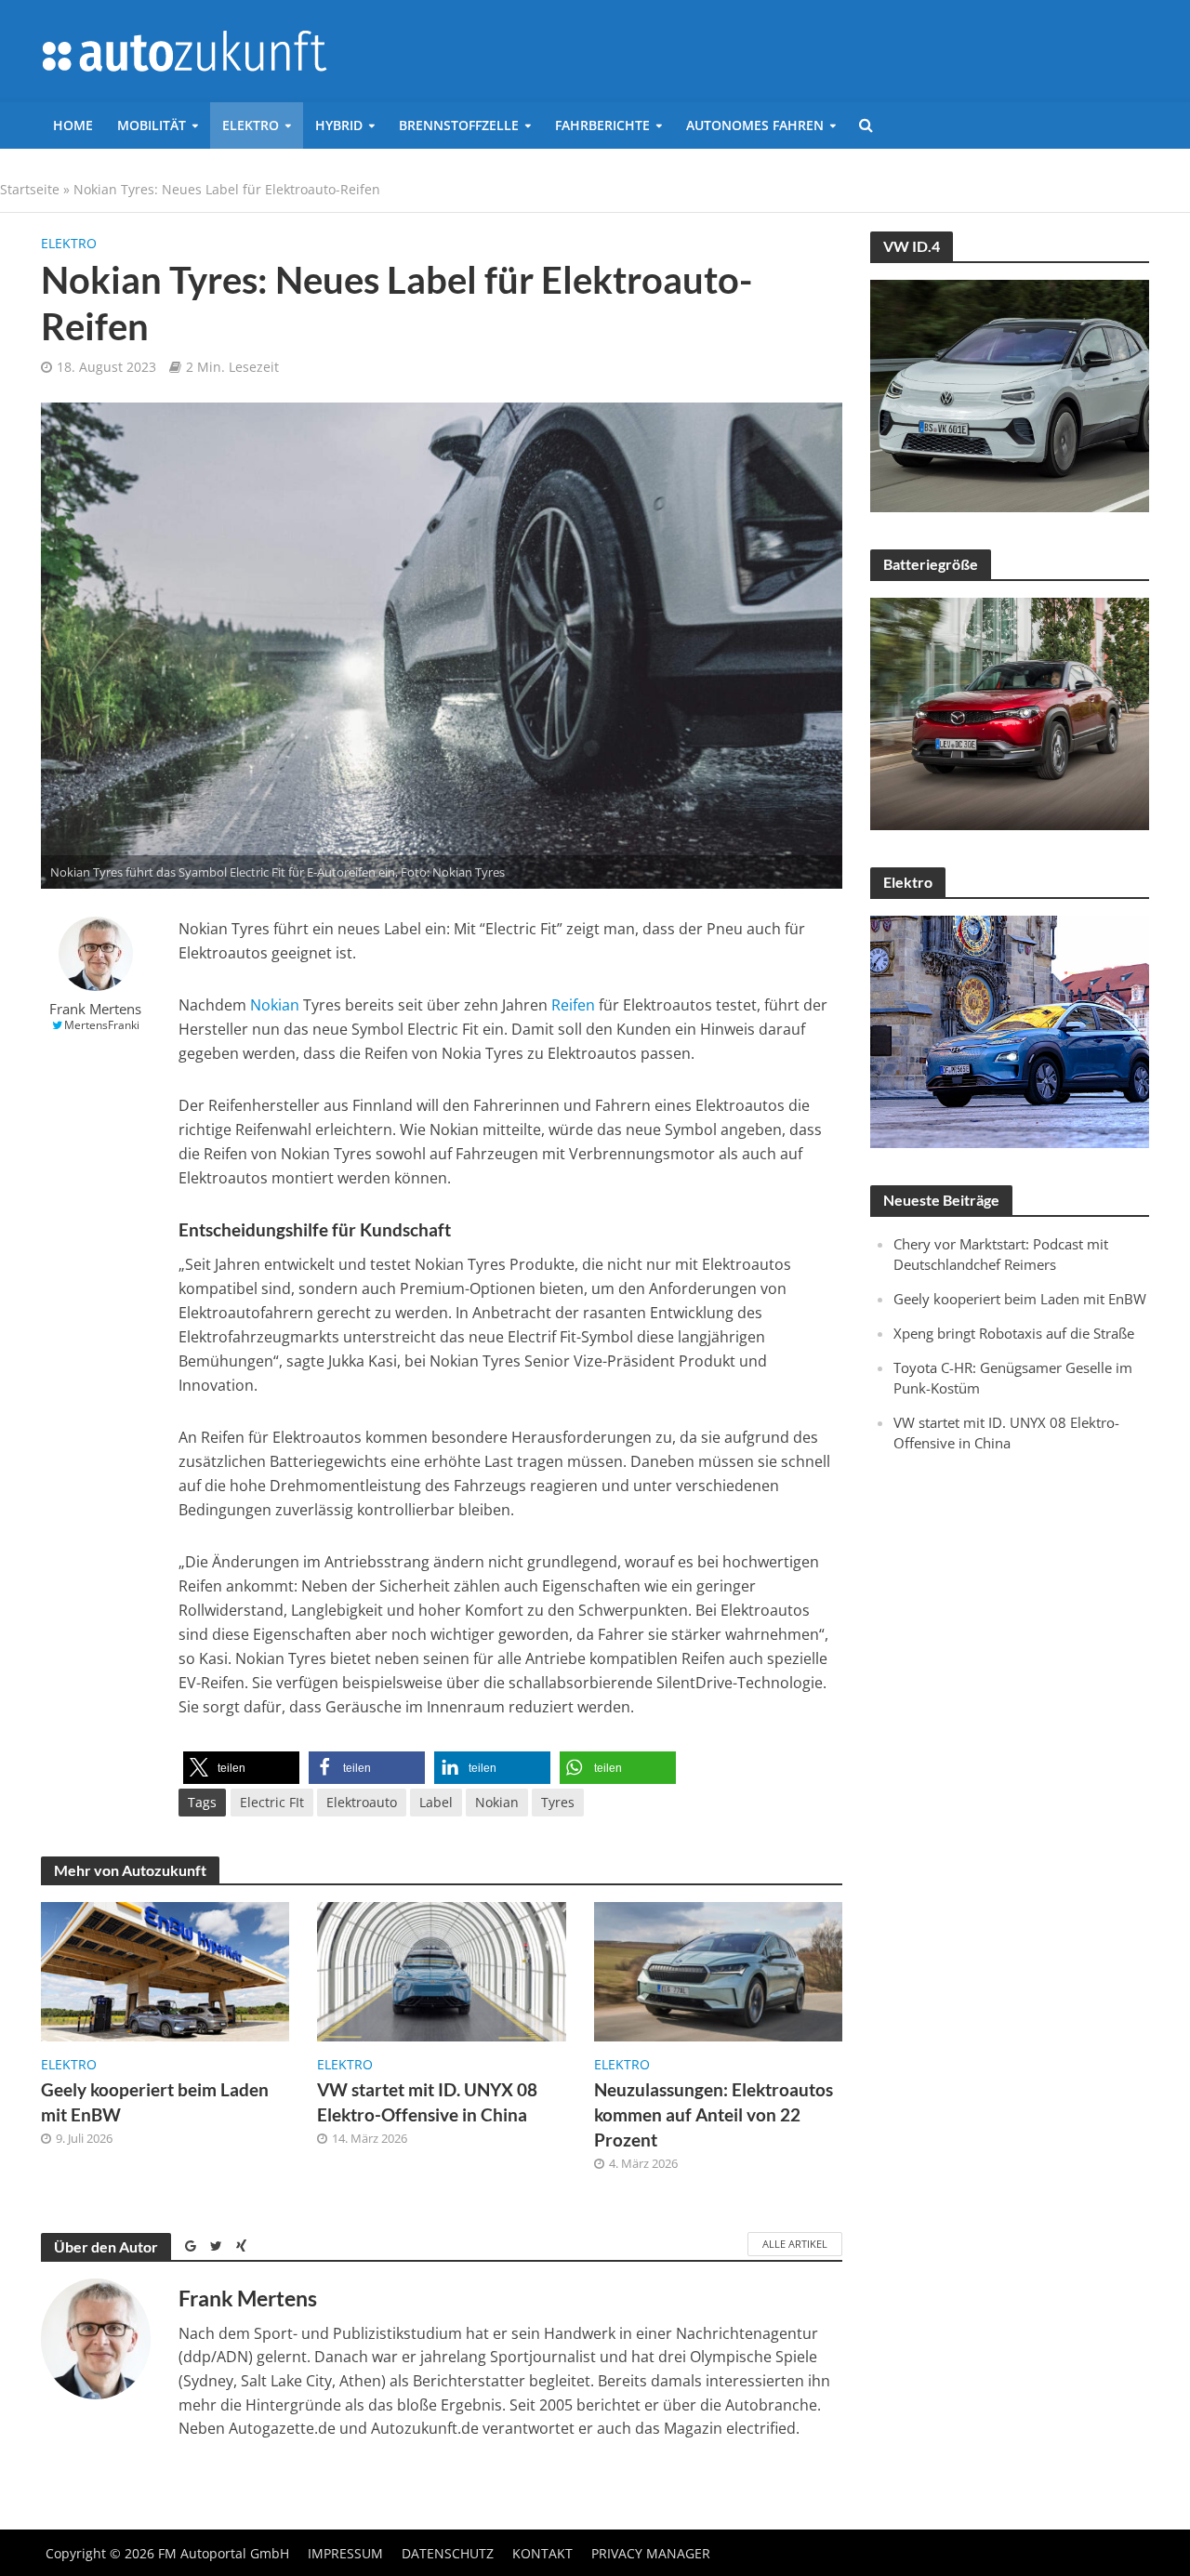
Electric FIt (272, 1802)
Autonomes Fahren (755, 125)
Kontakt (542, 2553)
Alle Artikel (795, 2244)
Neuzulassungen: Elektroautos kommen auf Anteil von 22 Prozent (714, 2114)
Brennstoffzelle (459, 125)
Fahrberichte (602, 125)
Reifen (573, 1005)
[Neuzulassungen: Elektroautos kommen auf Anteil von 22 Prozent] (719, 1970)
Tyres (558, 1802)
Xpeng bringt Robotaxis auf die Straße (1014, 1333)
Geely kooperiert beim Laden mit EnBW (155, 2102)
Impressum (345, 2553)
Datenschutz (448, 2553)
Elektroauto (362, 1802)
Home (73, 125)
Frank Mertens (95, 1009)
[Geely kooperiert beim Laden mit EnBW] (165, 1970)
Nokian (275, 1005)
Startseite (30, 189)
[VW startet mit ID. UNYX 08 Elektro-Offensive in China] (442, 1970)
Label (436, 1802)
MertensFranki (102, 1025)
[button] (241, 1768)
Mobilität (152, 125)
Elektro (251, 125)
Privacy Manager (651, 2553)
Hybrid (339, 125)
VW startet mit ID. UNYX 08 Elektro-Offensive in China (427, 2102)
